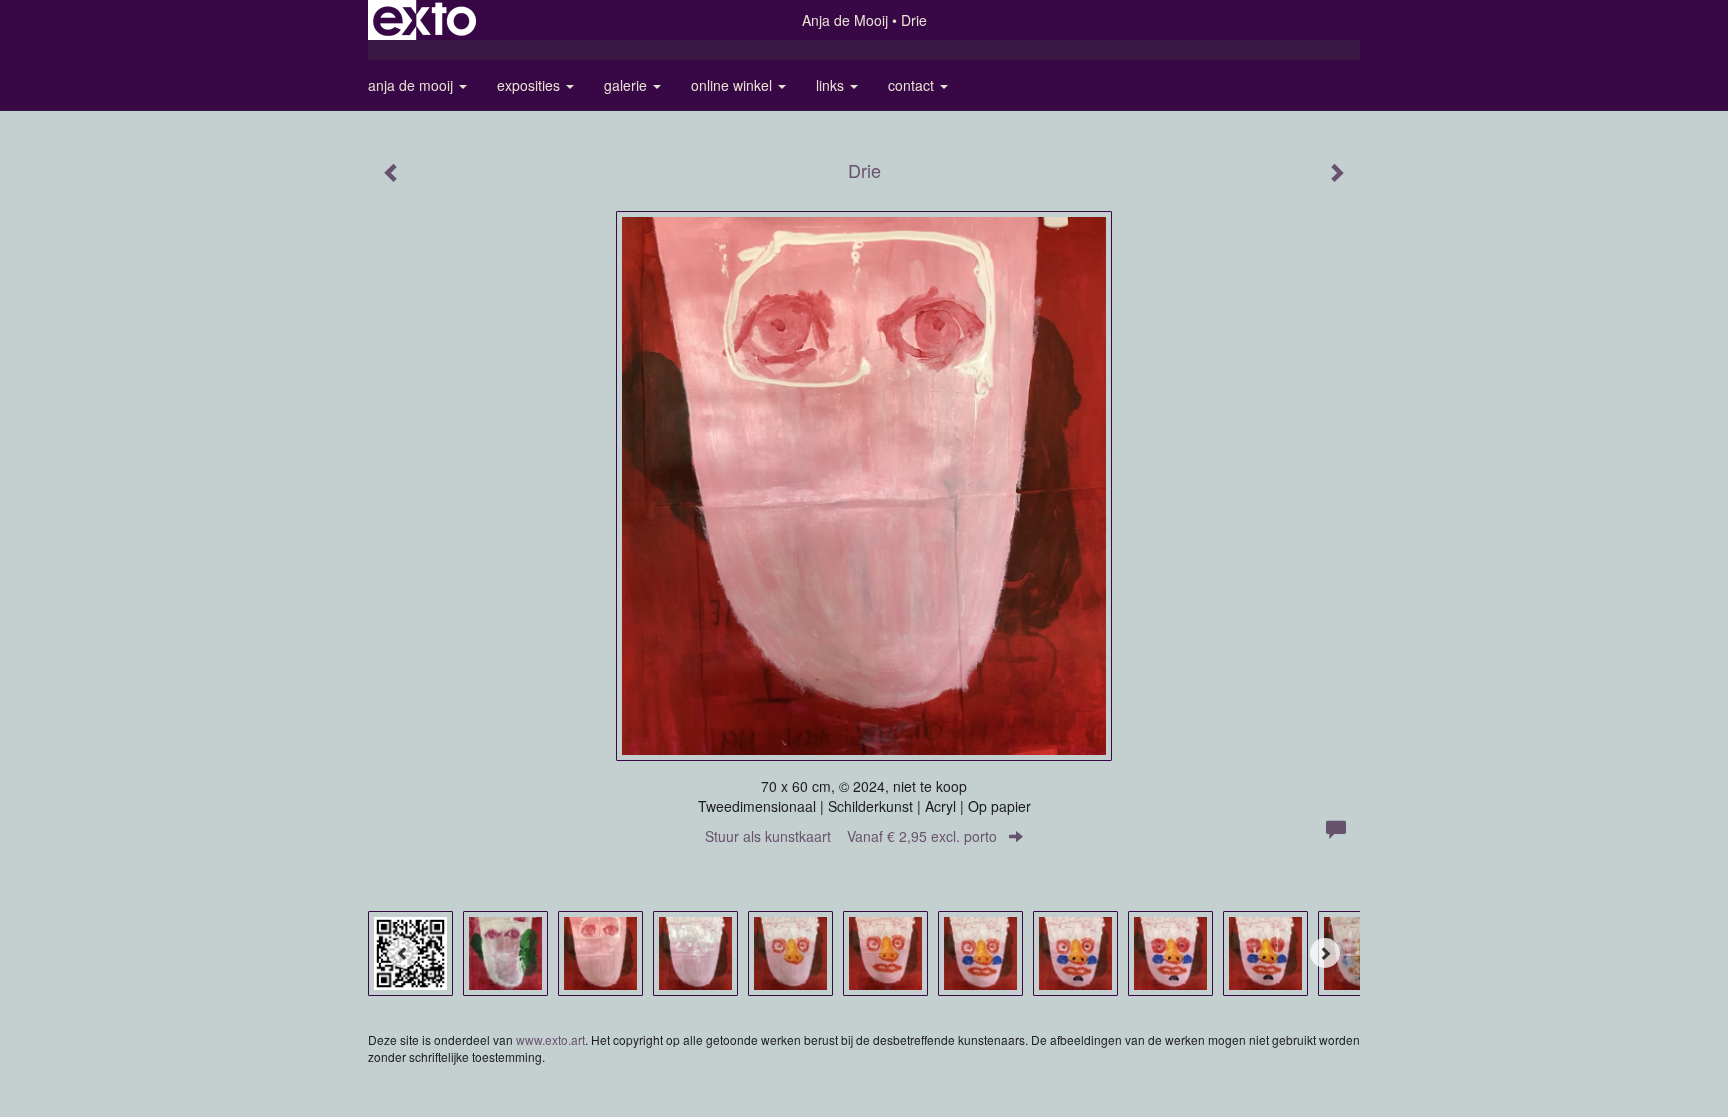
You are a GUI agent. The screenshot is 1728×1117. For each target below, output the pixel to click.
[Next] (1325, 953)
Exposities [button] (530, 85)
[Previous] (403, 953)
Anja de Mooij (845, 20)
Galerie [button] (627, 85)
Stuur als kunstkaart (851, 836)
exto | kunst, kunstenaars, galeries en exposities (424, 20)
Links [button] (832, 85)
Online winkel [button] (733, 85)
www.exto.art (550, 1039)
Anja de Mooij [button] (412, 85)
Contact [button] (913, 85)
